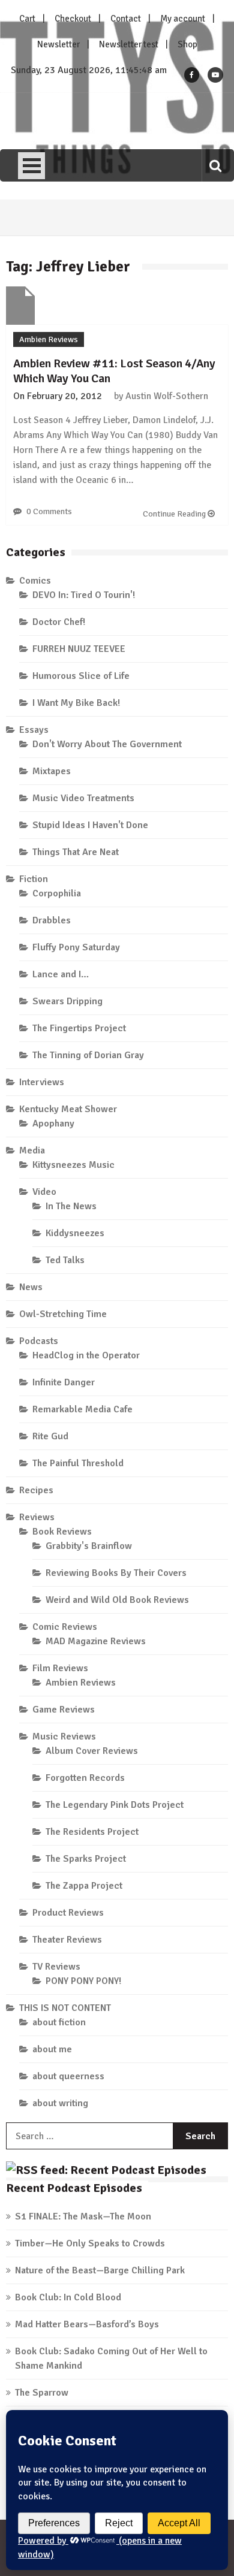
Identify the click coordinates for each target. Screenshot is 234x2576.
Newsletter (58, 44)
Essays (34, 730)
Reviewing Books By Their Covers (116, 1573)
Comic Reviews (65, 1627)
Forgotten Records (85, 1778)
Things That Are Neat (76, 852)
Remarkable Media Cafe (82, 1409)
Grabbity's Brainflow (89, 1546)
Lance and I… (61, 974)
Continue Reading (175, 514)
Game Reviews (64, 1710)
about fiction (59, 2022)
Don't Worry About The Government (107, 744)
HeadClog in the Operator (86, 1355)
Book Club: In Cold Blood (68, 2297)
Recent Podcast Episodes (74, 2188)
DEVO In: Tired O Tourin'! (84, 595)
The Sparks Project (86, 1859)
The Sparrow (42, 2393)
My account (183, 19)
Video (44, 1192)
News (31, 1287)
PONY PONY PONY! (83, 1981)
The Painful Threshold (78, 1463)
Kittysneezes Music (73, 1165)
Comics (35, 581)
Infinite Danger (64, 1382)
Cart (27, 19)
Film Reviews (60, 1668)
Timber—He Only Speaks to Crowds (90, 2243)
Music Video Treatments (83, 798)
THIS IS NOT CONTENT (65, 2008)
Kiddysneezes (75, 1233)
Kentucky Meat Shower (68, 1109)
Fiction (34, 879)
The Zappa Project (84, 1886)
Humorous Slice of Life (81, 676)
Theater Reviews (67, 1940)
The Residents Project (92, 1832)
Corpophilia (57, 893)
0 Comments (49, 511)
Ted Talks (65, 1260)
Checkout (73, 19)
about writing (60, 2103)
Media (32, 1150)
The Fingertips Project (79, 1028)
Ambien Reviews (49, 339)
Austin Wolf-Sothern (167, 396)
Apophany (53, 1124)
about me (52, 2049)
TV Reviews (56, 1967)
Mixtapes (52, 771)
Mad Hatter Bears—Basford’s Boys (87, 2324)
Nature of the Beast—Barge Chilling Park (100, 2270)
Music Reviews (64, 1737)
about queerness (68, 2076)
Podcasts (39, 1341)
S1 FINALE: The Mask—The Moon (83, 2216)
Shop (187, 44)
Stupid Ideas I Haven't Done (90, 825)
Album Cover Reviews (92, 1751)
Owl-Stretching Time (63, 1314)
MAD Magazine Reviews (96, 1641)
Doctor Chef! (59, 622)
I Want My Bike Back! (76, 703)
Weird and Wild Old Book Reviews (117, 1600)
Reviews (37, 1517)
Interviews (42, 1082)
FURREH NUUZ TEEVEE (79, 649)
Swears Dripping (67, 1001)
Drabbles (52, 920)
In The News (71, 1206)
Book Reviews (62, 1532)
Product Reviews (68, 1913)
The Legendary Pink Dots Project (115, 1805)
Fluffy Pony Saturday (76, 947)
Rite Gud (50, 1436)
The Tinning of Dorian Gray (88, 1055)
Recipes (36, 1490)
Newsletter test (129, 44)
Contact (126, 19)
